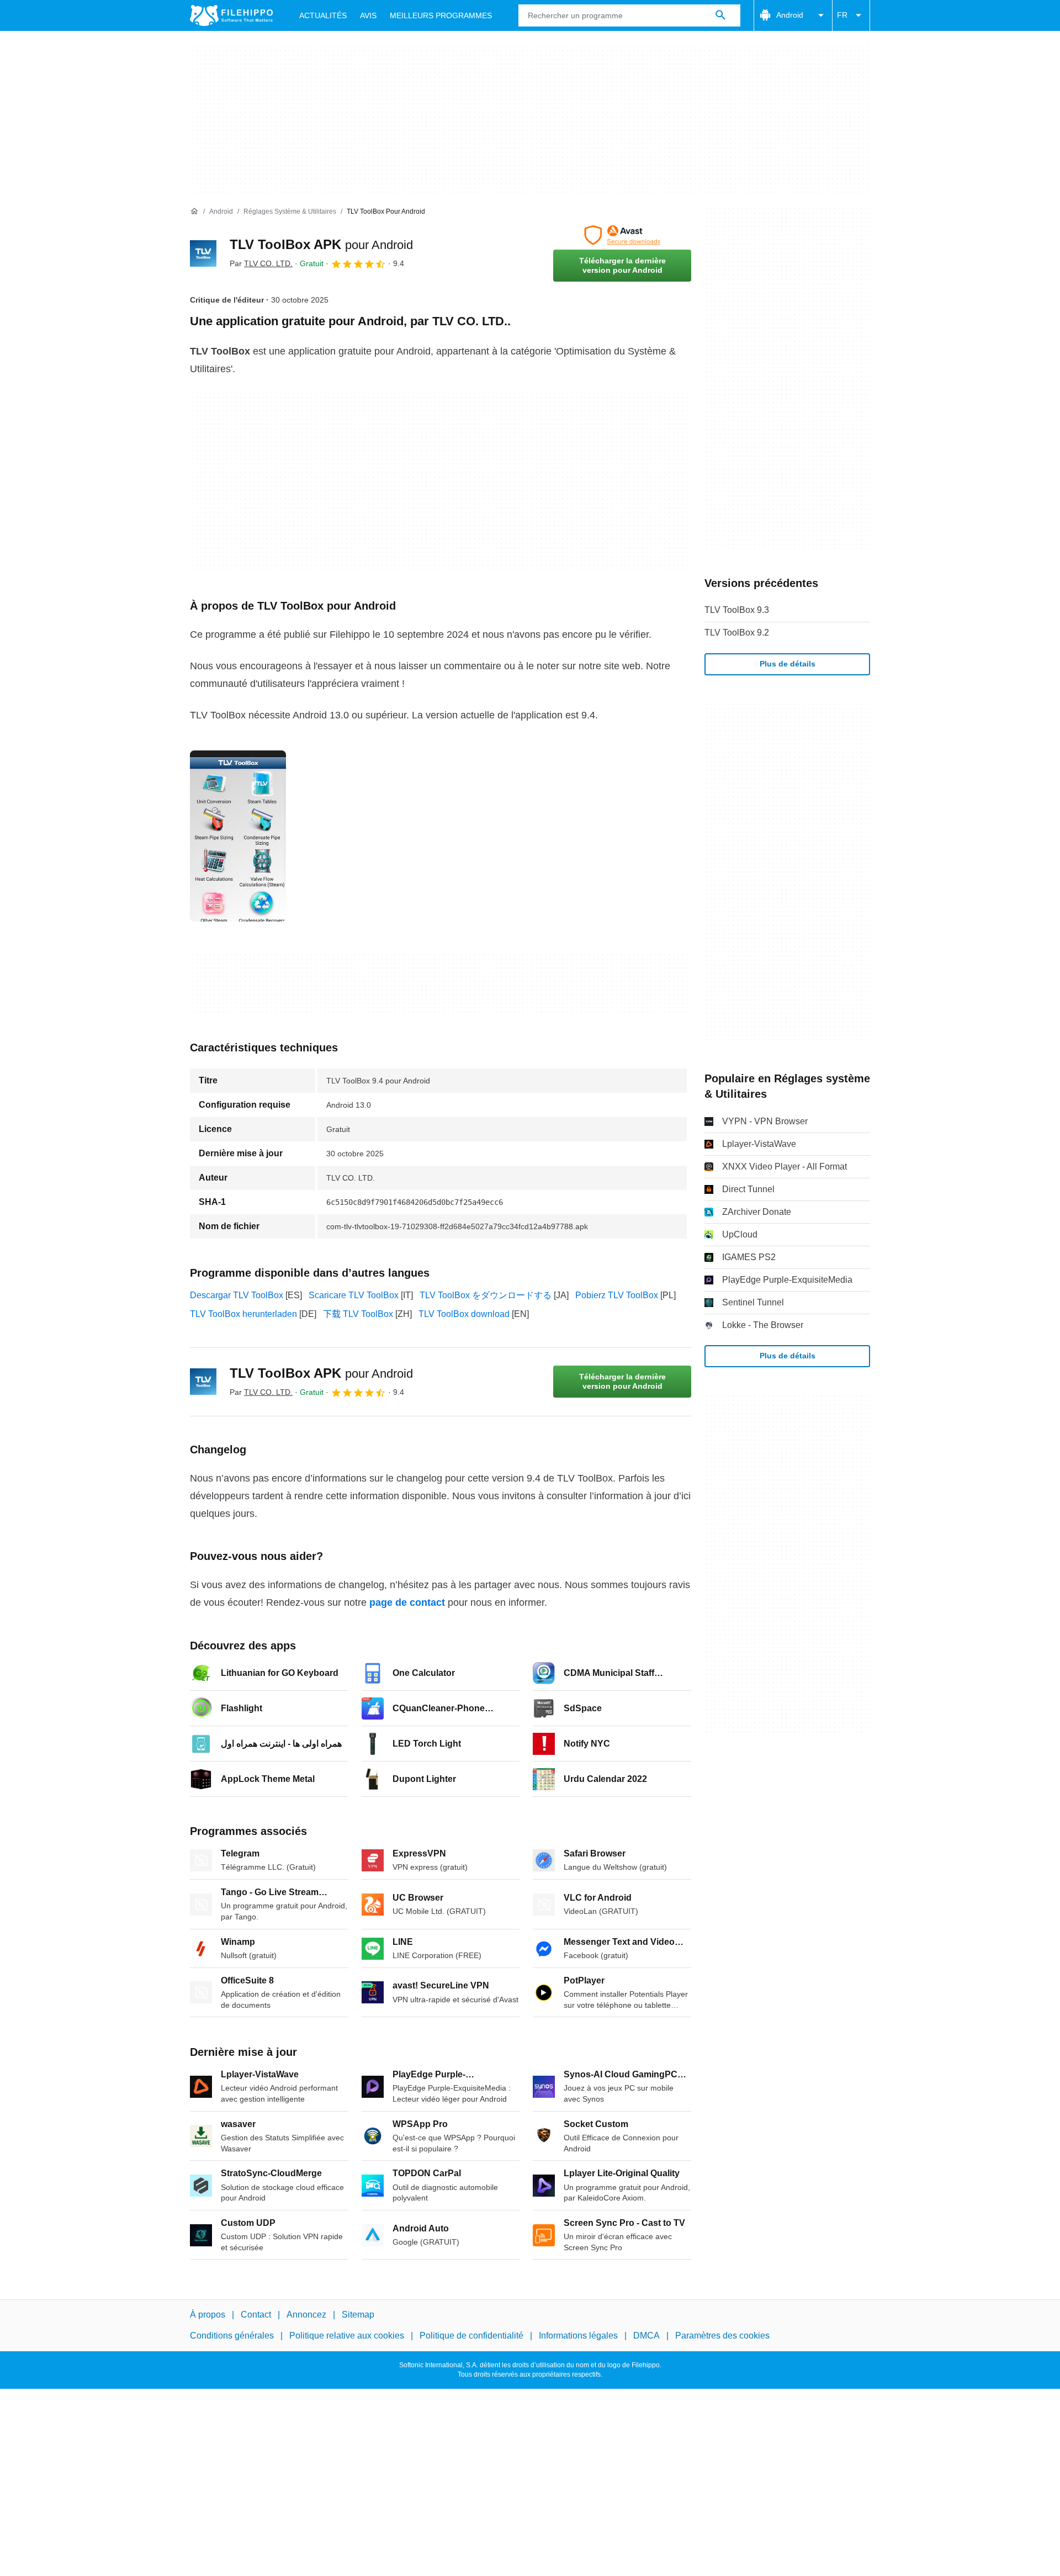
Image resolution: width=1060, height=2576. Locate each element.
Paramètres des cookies (722, 2336)
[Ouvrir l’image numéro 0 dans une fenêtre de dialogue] (238, 836)
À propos (208, 2315)
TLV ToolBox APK (321, 244)
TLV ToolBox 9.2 (737, 633)
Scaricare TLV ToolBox (354, 1295)
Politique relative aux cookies (347, 2336)
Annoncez (306, 2315)
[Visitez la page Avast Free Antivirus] (622, 235)
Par (261, 263)
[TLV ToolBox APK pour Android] (203, 253)
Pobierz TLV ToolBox (617, 1295)
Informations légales (578, 2336)
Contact (256, 2315)
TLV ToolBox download (464, 1314)
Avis (368, 15)
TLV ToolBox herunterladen (243, 1314)
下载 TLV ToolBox (358, 1314)
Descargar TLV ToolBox (237, 1295)
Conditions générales (232, 2336)
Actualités (323, 15)
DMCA (646, 2336)
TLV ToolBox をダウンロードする (486, 1295)
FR (842, 15)
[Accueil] (194, 211)
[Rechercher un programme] (720, 15)
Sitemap (358, 2315)
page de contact (407, 1602)
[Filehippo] (231, 15)
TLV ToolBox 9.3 (737, 610)
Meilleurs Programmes (441, 15)
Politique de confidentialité (471, 2336)
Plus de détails (788, 664)
